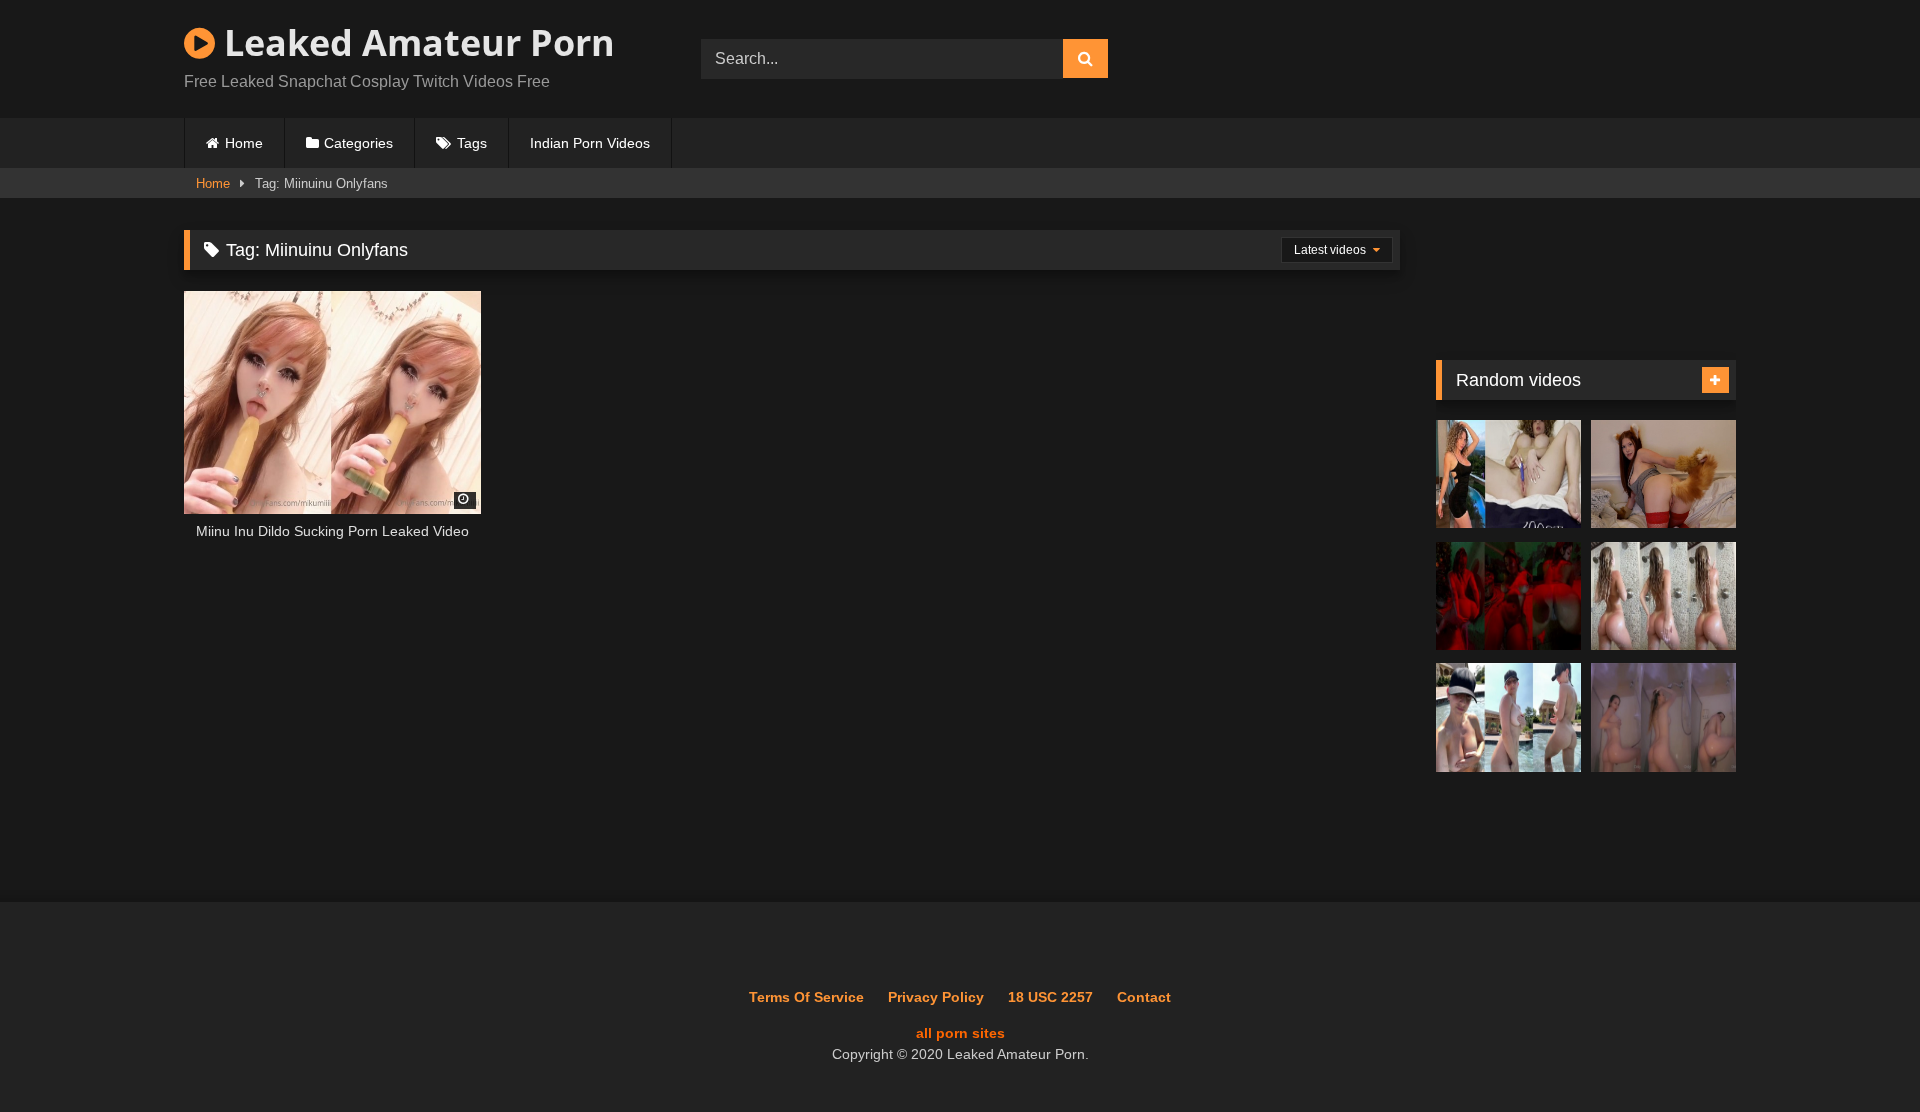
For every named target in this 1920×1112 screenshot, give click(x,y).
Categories (358, 143)
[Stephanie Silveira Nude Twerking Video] (1508, 596)
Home (244, 143)
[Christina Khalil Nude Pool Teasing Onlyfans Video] (1508, 717)
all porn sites (960, 1033)
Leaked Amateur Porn (415, 42)
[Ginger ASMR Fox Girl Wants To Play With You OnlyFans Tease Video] (1663, 474)
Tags (472, 143)
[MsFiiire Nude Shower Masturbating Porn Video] (1663, 717)
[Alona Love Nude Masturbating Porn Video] (1508, 474)
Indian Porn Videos (590, 143)
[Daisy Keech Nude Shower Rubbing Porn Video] (1663, 596)
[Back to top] (1858, 1052)
